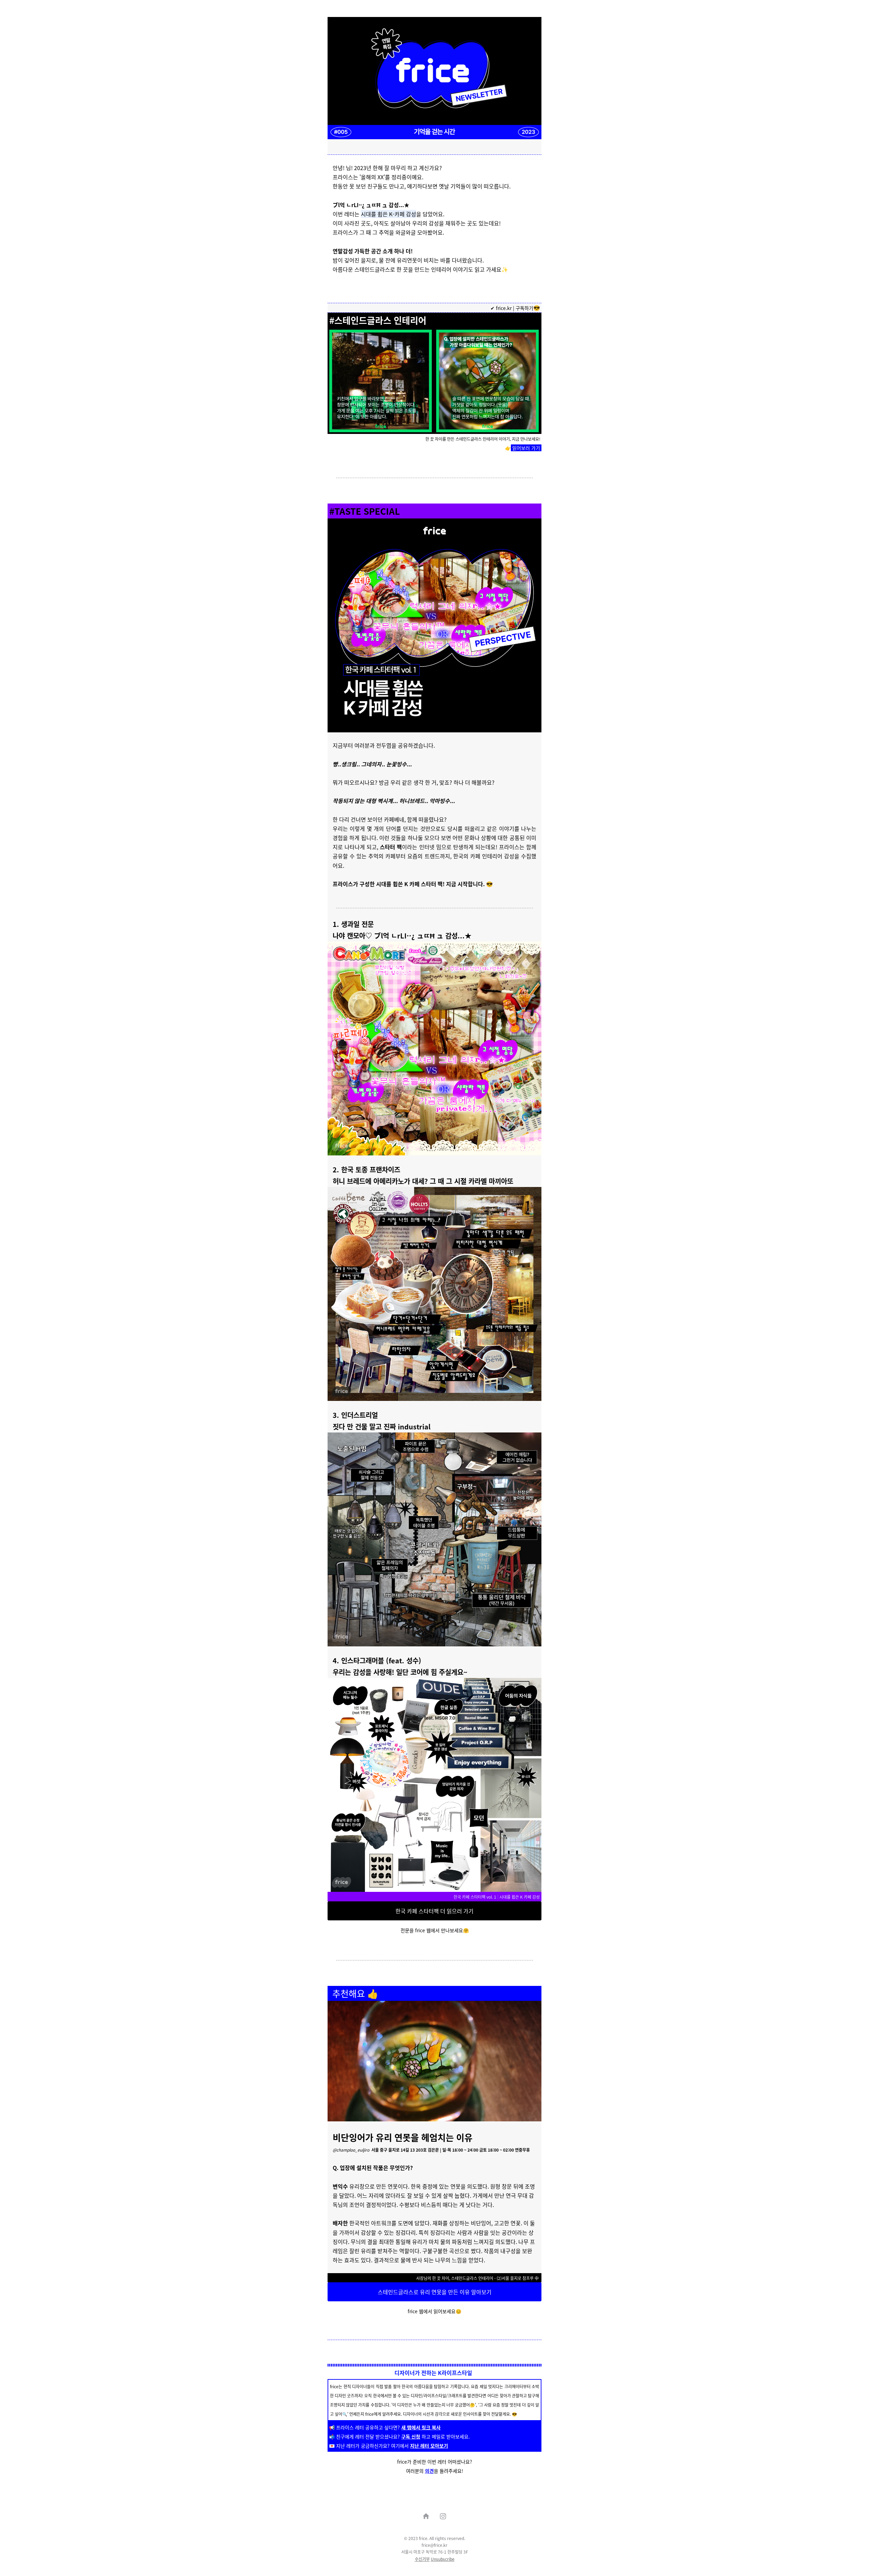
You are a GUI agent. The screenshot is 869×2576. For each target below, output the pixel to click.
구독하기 (524, 308)
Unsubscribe (443, 2559)
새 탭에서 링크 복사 (421, 2427)
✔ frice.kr (501, 308)
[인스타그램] (443, 2516)
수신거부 (422, 2559)
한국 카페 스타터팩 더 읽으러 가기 (434, 1911)
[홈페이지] (426, 2516)
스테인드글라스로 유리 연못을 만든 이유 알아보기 (435, 2292)
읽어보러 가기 (526, 448)
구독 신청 (411, 2436)
